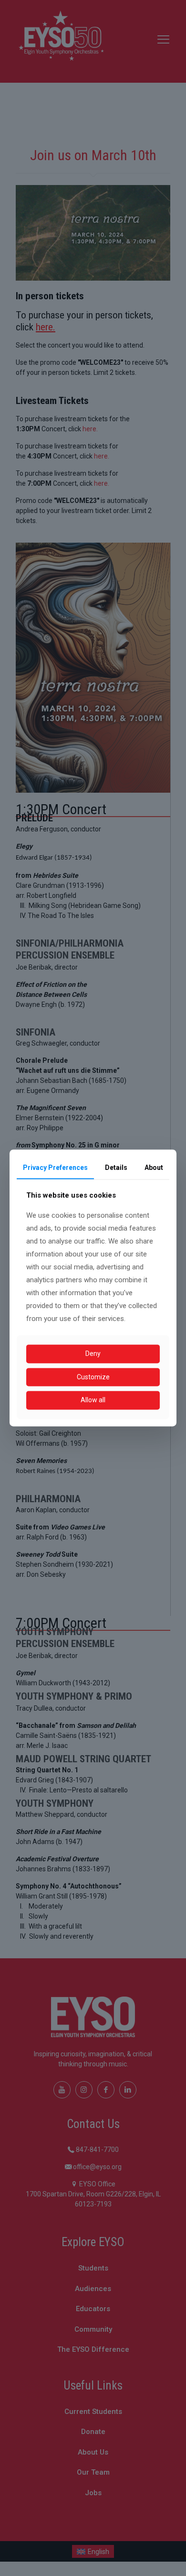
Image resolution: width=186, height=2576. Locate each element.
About (154, 1168)
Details (116, 1168)
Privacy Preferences (55, 1168)
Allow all (93, 1400)
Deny (93, 1353)
